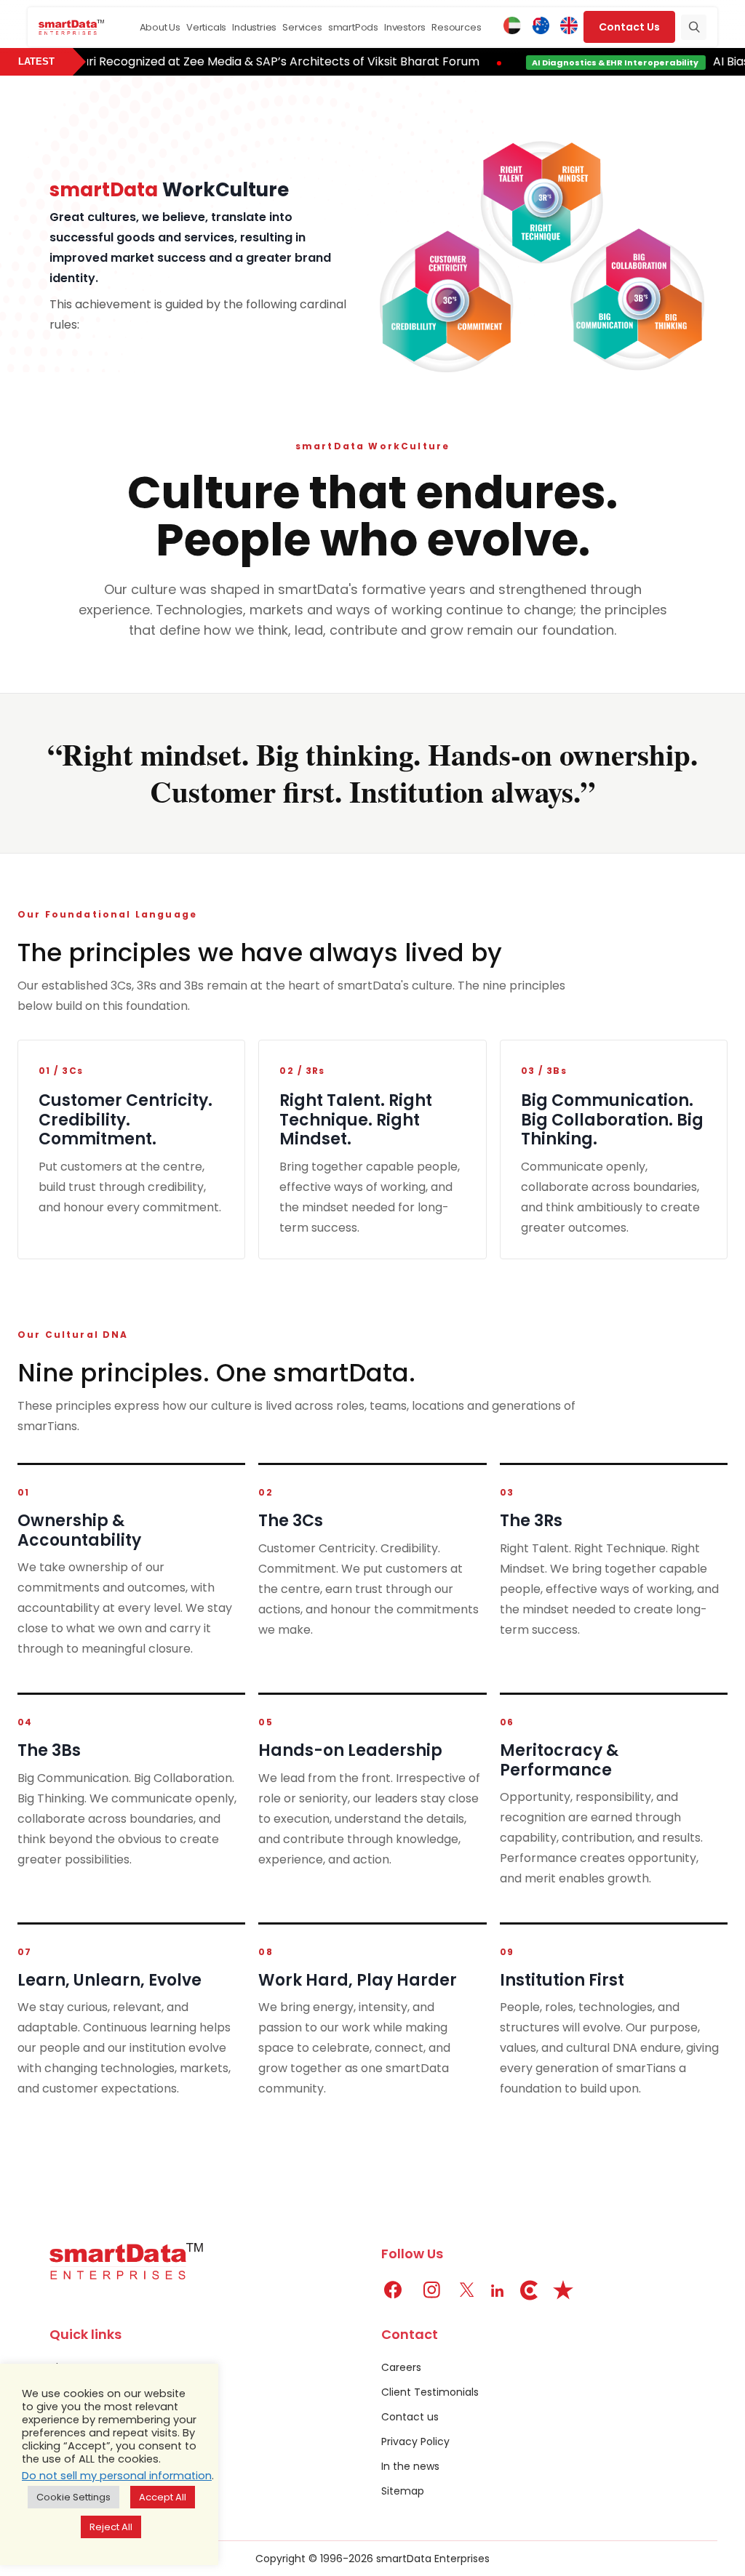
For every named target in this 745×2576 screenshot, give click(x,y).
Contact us (410, 2417)
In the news (410, 2466)
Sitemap (403, 2491)
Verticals (206, 27)
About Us (160, 27)
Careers (401, 2367)
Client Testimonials (430, 2392)
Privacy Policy (415, 2441)
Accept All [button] (163, 2497)
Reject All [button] (111, 2527)
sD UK (569, 27)
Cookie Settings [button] (73, 2497)
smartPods (353, 27)
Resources (456, 27)
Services (302, 27)
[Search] (694, 27)
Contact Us (629, 27)
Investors (405, 27)
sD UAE (512, 27)
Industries (254, 27)
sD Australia (541, 27)
